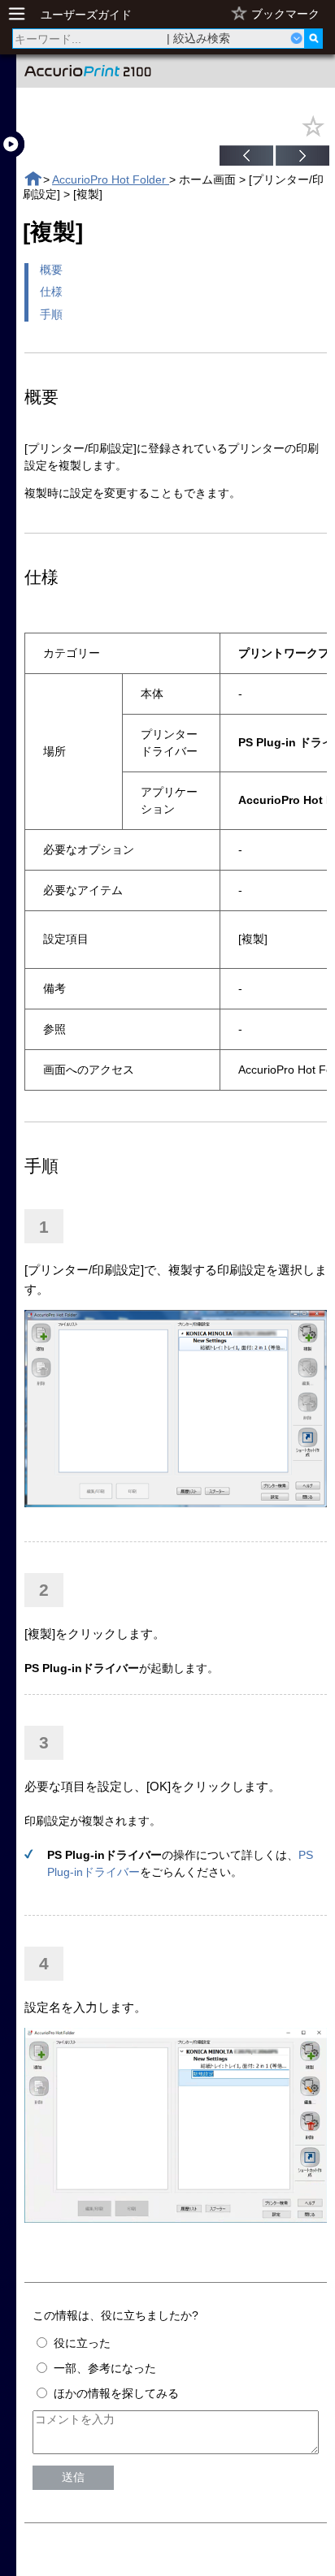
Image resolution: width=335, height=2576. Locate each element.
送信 (73, 2477)
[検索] (313, 39)
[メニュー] (21, 14)
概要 (51, 270)
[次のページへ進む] (302, 158)
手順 (51, 314)
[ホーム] (33, 179)
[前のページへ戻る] (246, 158)
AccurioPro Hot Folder (111, 179)
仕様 (51, 292)
